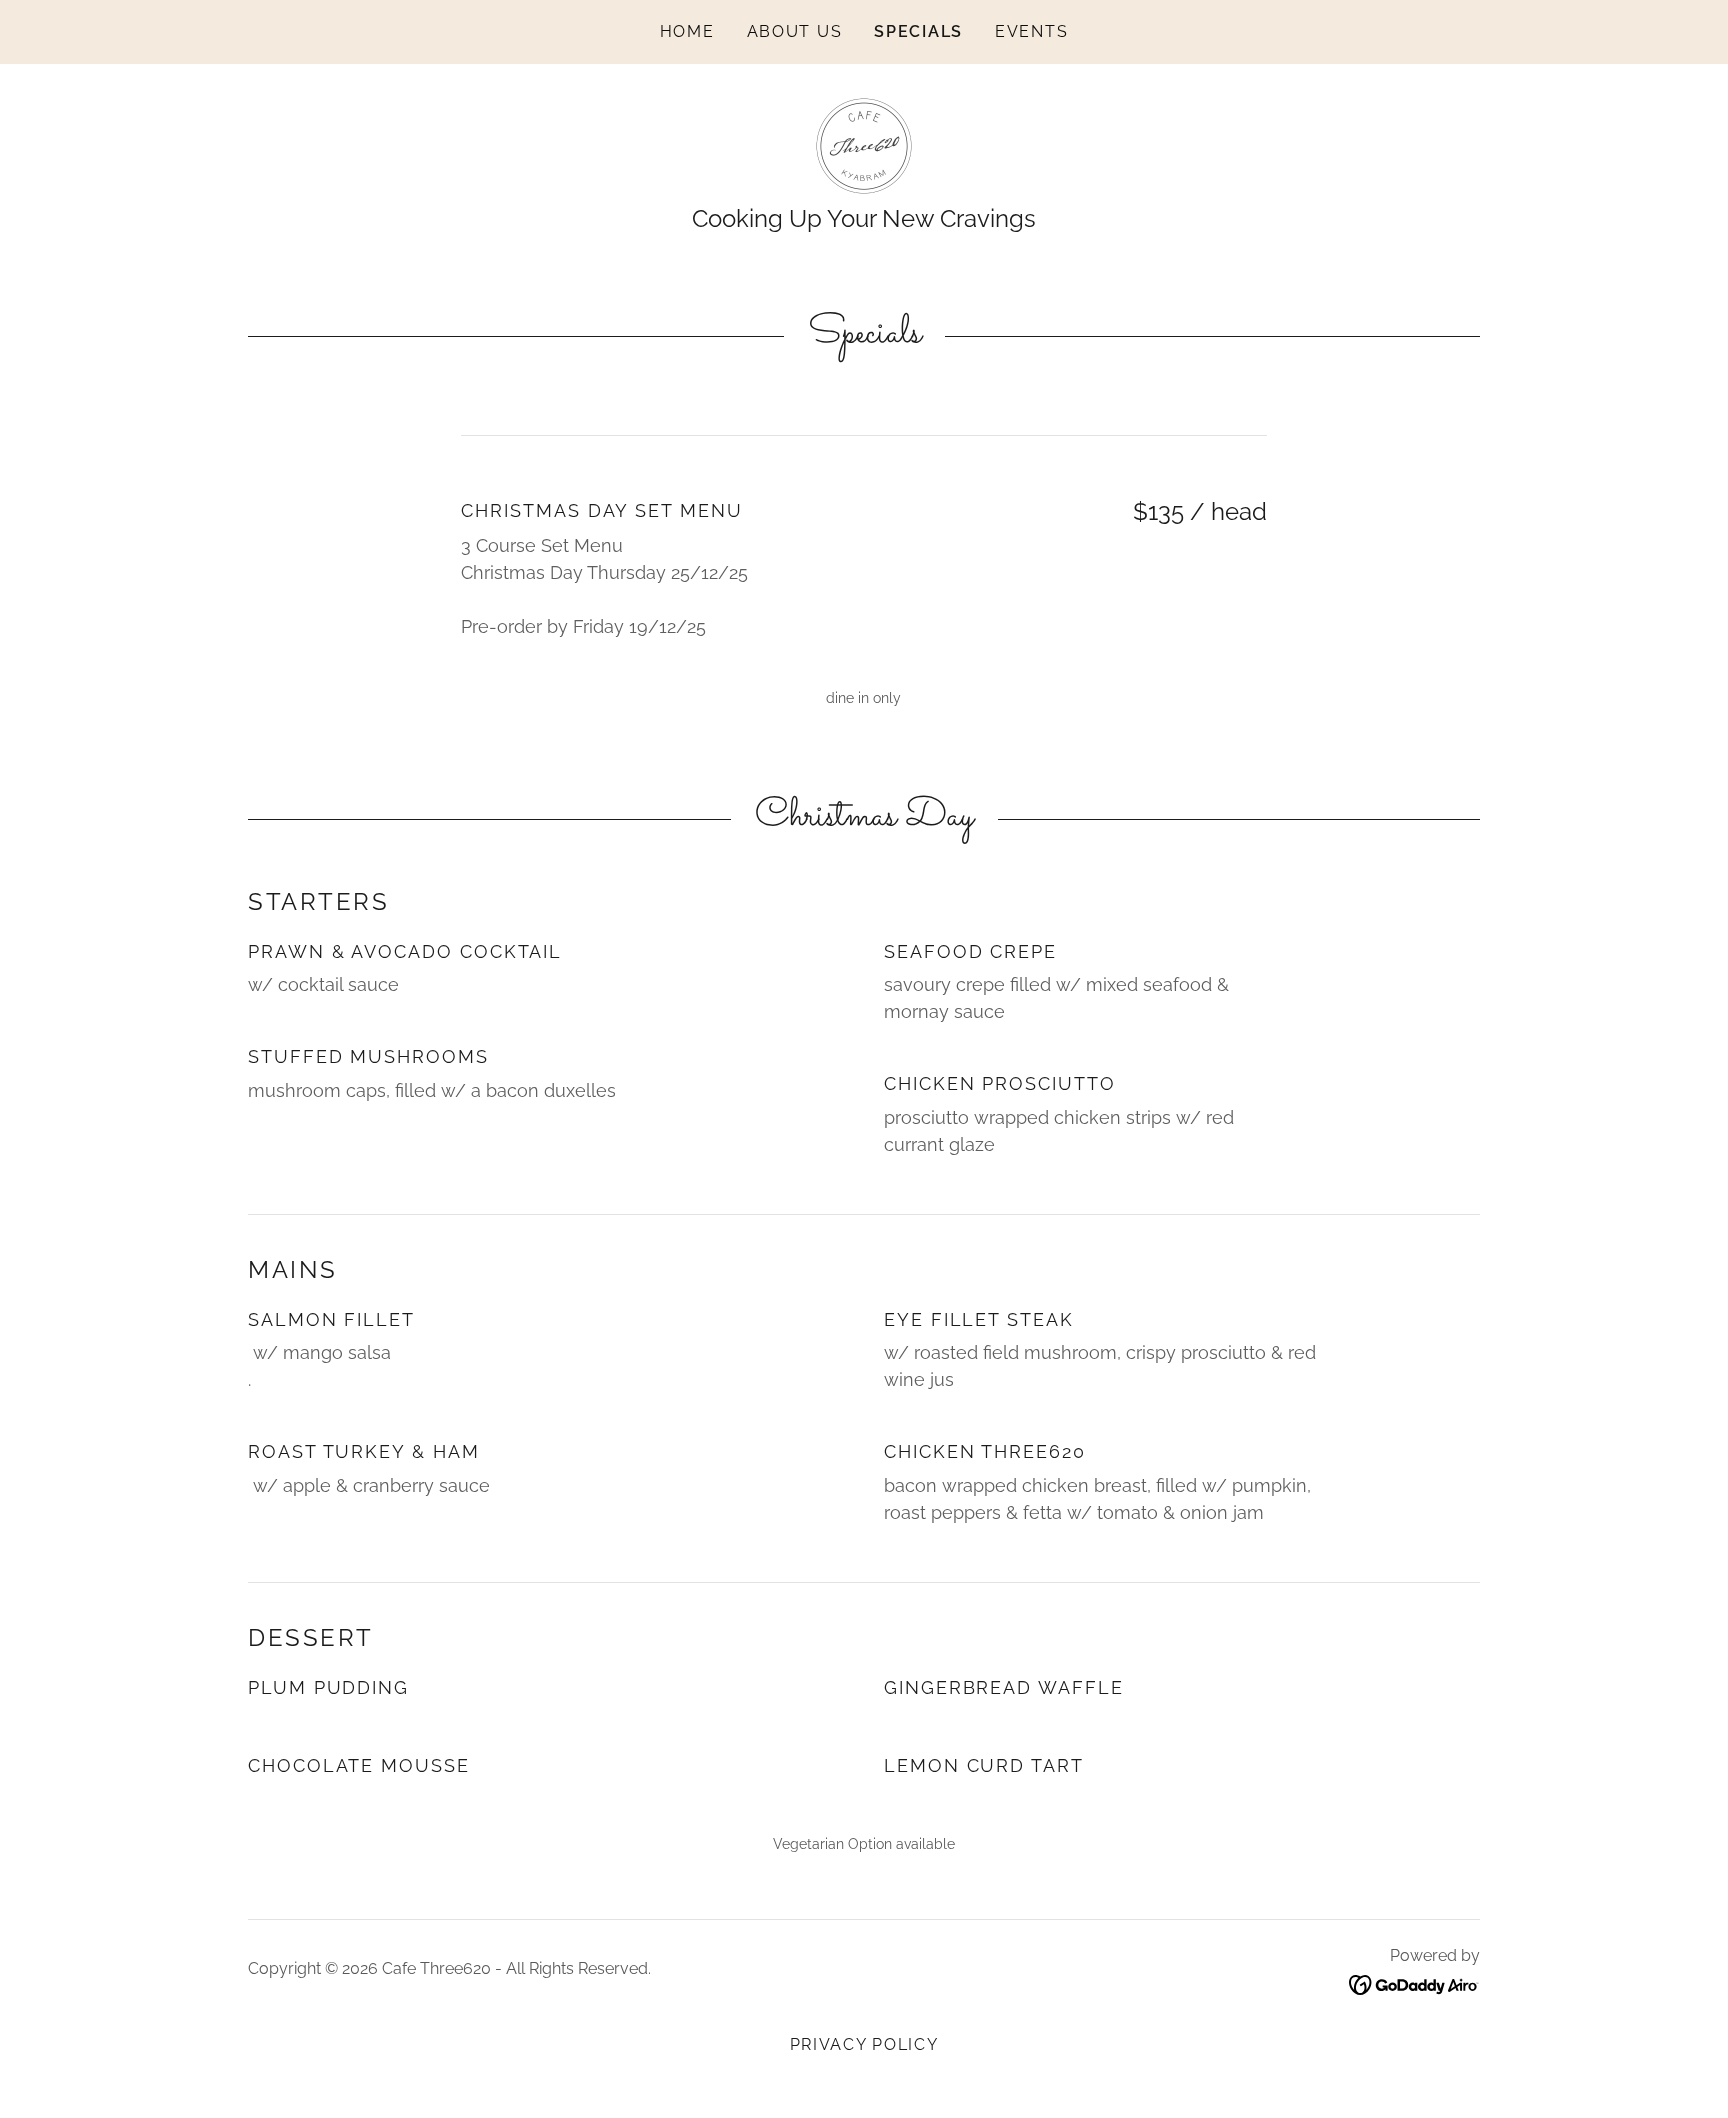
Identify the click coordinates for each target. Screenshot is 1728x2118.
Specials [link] (918, 31)
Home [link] (687, 31)
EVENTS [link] (1031, 31)
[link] (864, 144)
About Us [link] (795, 31)
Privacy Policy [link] (864, 2044)
